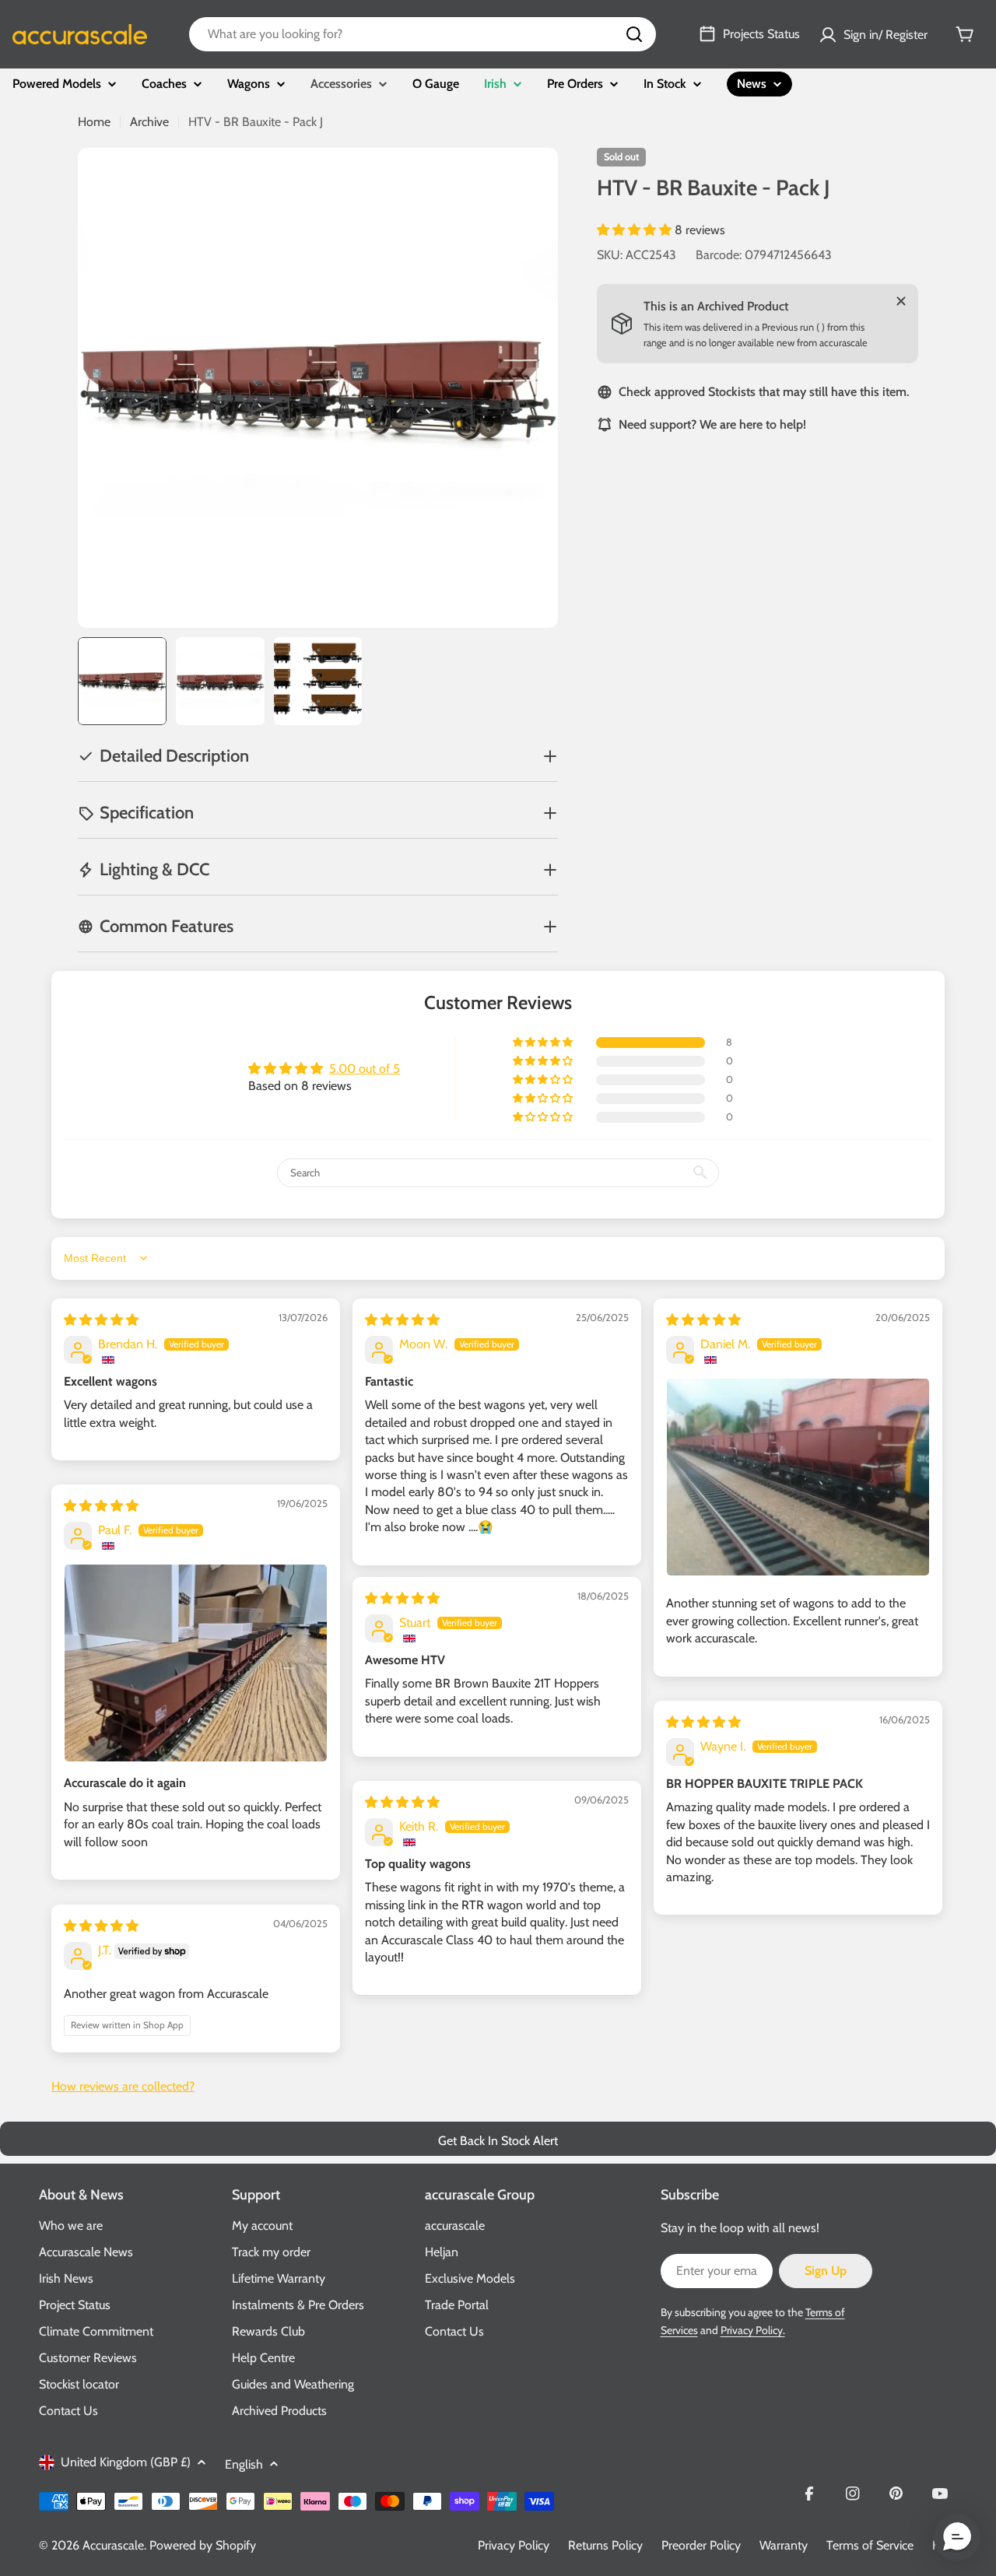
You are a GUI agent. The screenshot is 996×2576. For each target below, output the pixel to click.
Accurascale (113, 2545)
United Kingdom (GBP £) (126, 2462)
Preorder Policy (701, 2545)
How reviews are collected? (123, 2086)
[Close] (901, 301)
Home (94, 122)
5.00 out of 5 (365, 1069)
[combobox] (423, 34)
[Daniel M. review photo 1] (798, 1477)
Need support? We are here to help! (712, 424)
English (244, 2464)
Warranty (784, 2545)
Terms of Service (870, 2545)
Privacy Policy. (753, 2330)
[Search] (634, 34)
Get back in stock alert (498, 2141)
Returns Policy (605, 2545)
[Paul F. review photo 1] (196, 1663)
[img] (101, 1320)
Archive (149, 122)
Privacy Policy (514, 2545)
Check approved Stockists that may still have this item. (764, 392)
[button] (636, 230)
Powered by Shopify (203, 2545)
